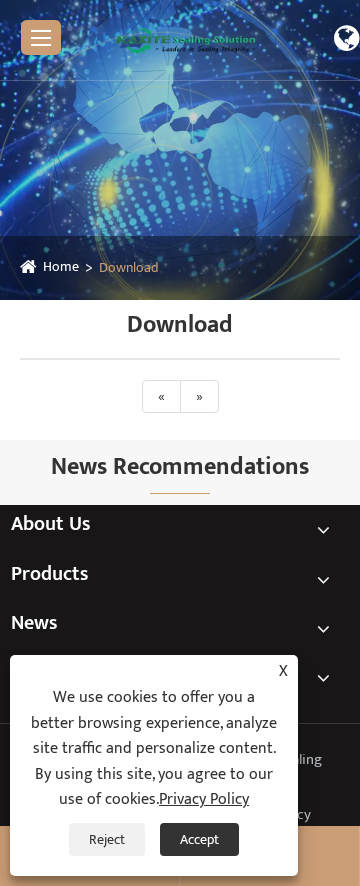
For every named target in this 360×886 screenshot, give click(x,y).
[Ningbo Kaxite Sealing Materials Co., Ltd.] (186, 40)
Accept (199, 839)
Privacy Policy (204, 799)
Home (61, 266)
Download (129, 267)
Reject (107, 839)
